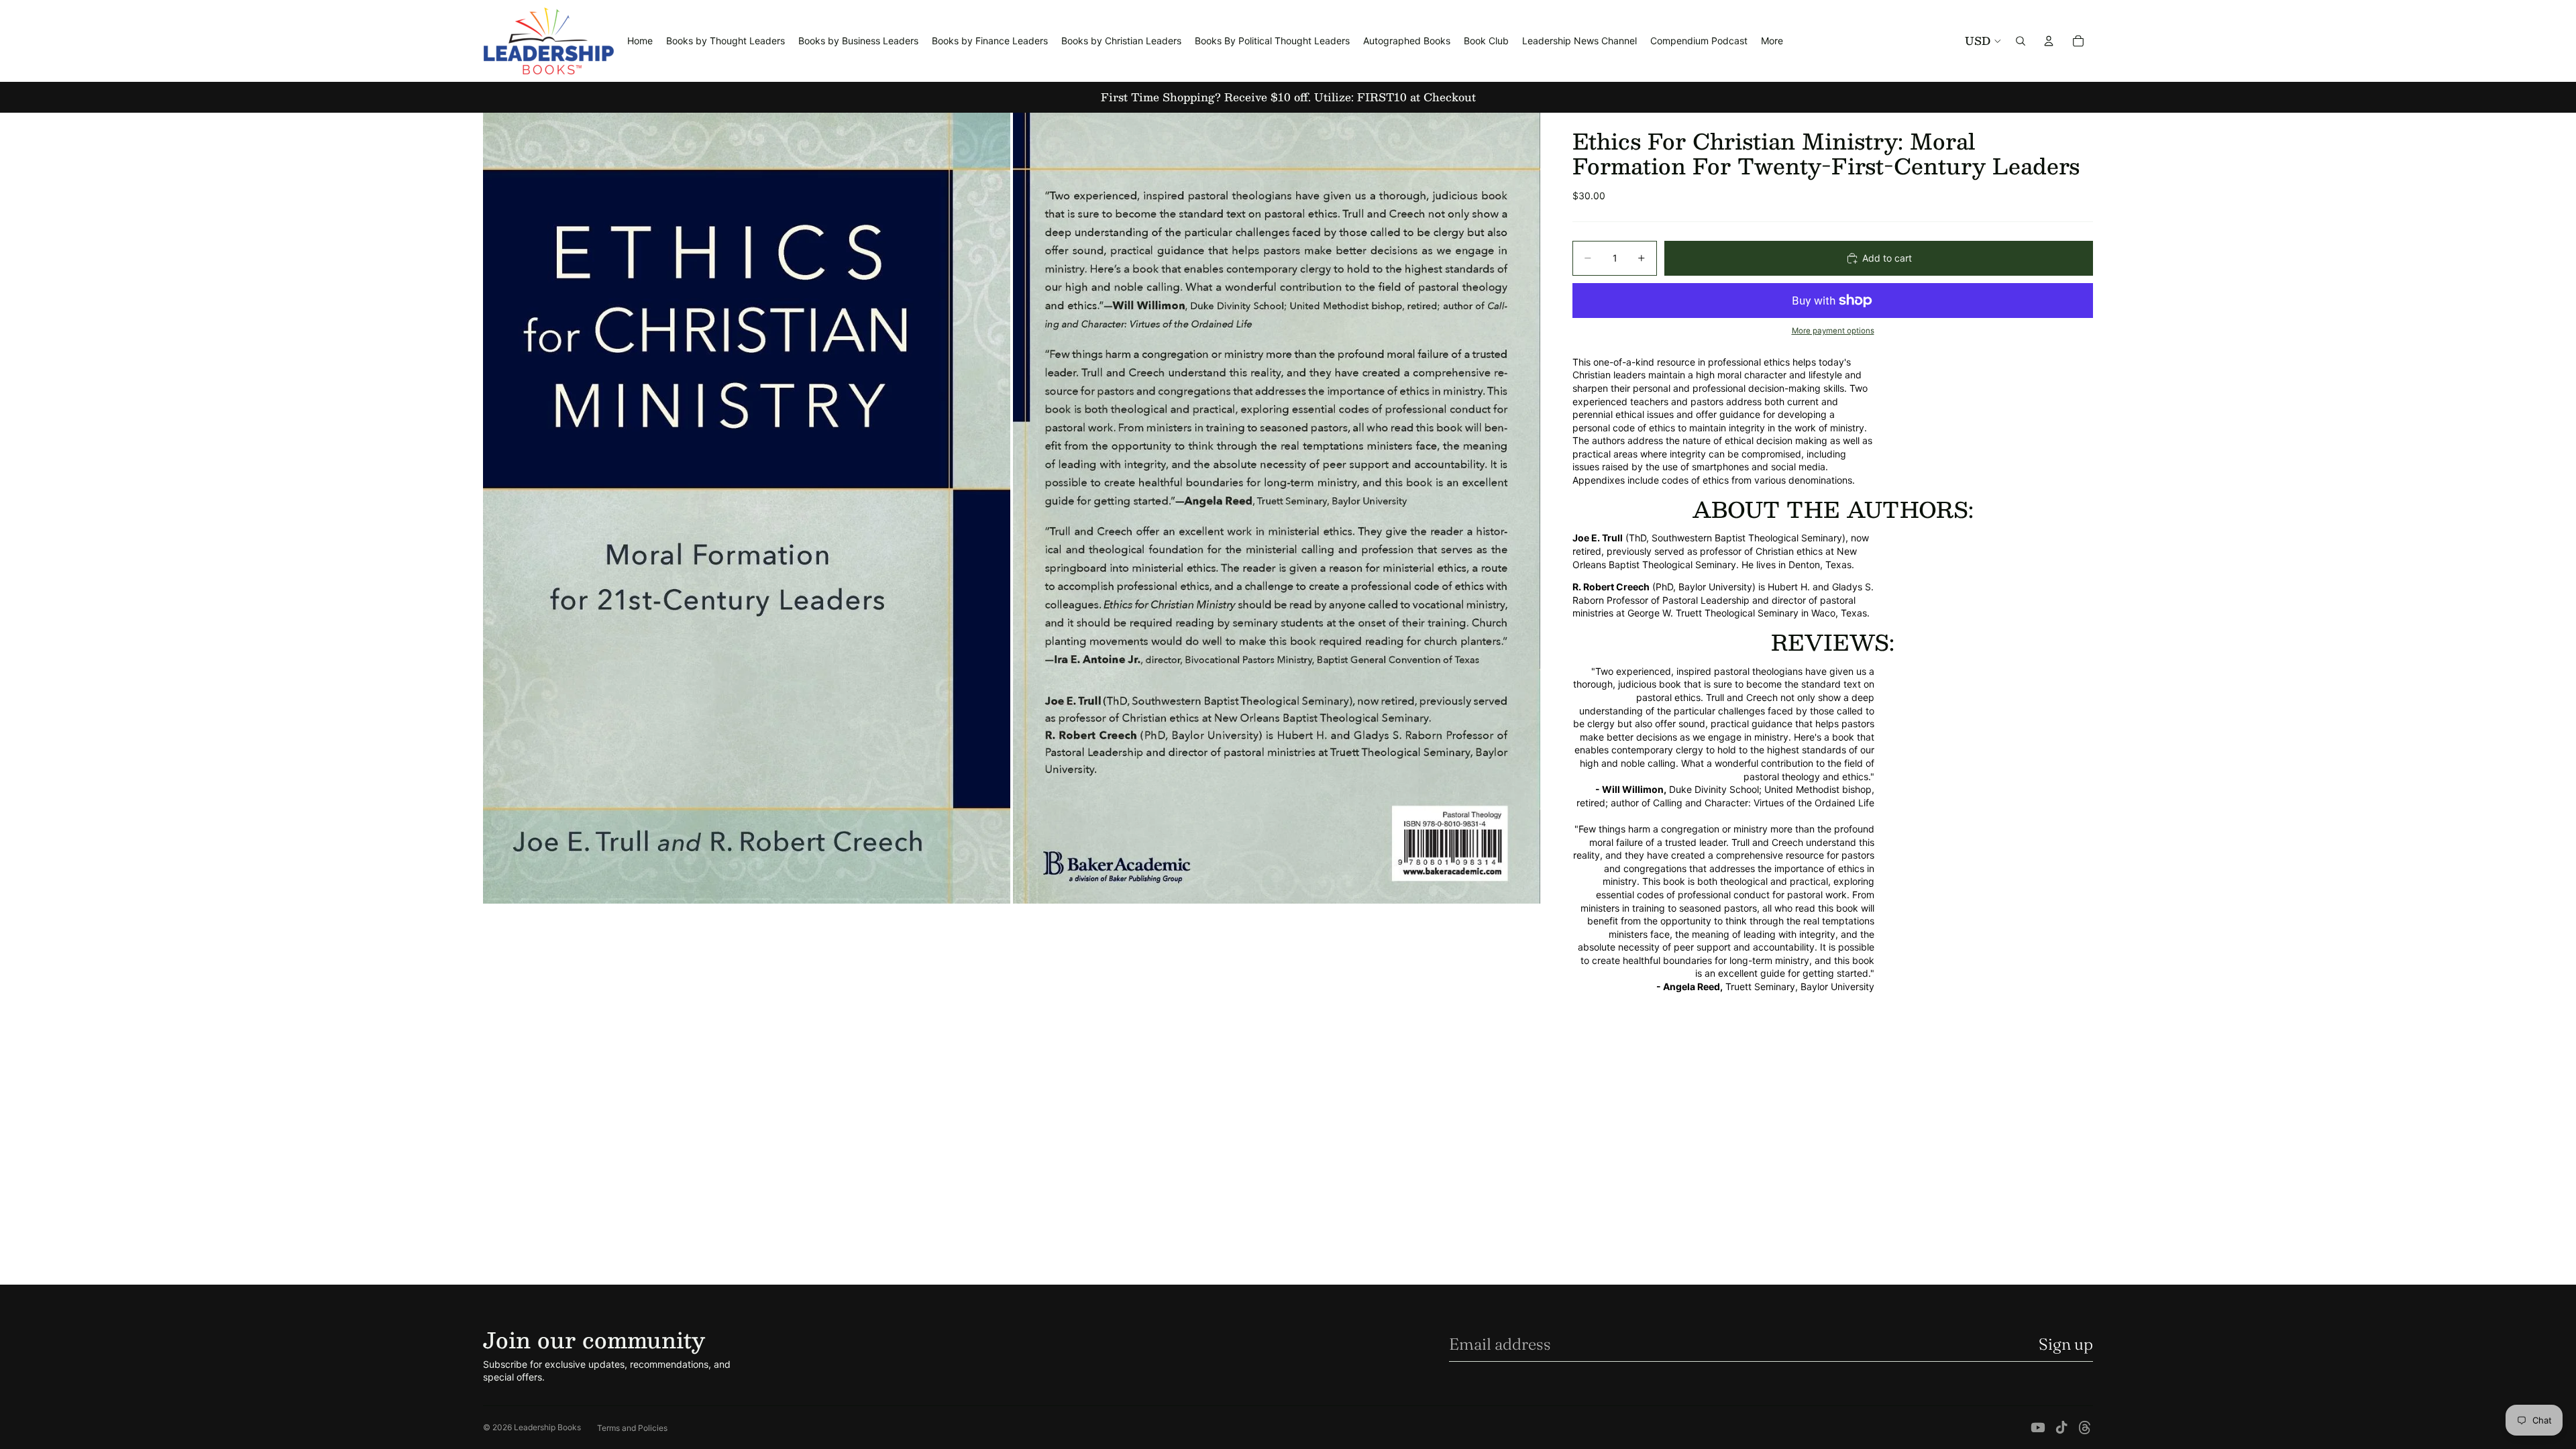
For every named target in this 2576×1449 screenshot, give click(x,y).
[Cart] (2078, 41)
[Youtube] (2038, 1428)
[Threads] (2085, 1428)
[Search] (2021, 41)
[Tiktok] (2061, 1428)
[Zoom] (747, 508)
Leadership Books (547, 1427)
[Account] (2049, 41)
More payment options (1833, 331)
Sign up (2066, 1344)
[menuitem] (1772, 41)
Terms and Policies (632, 1428)
